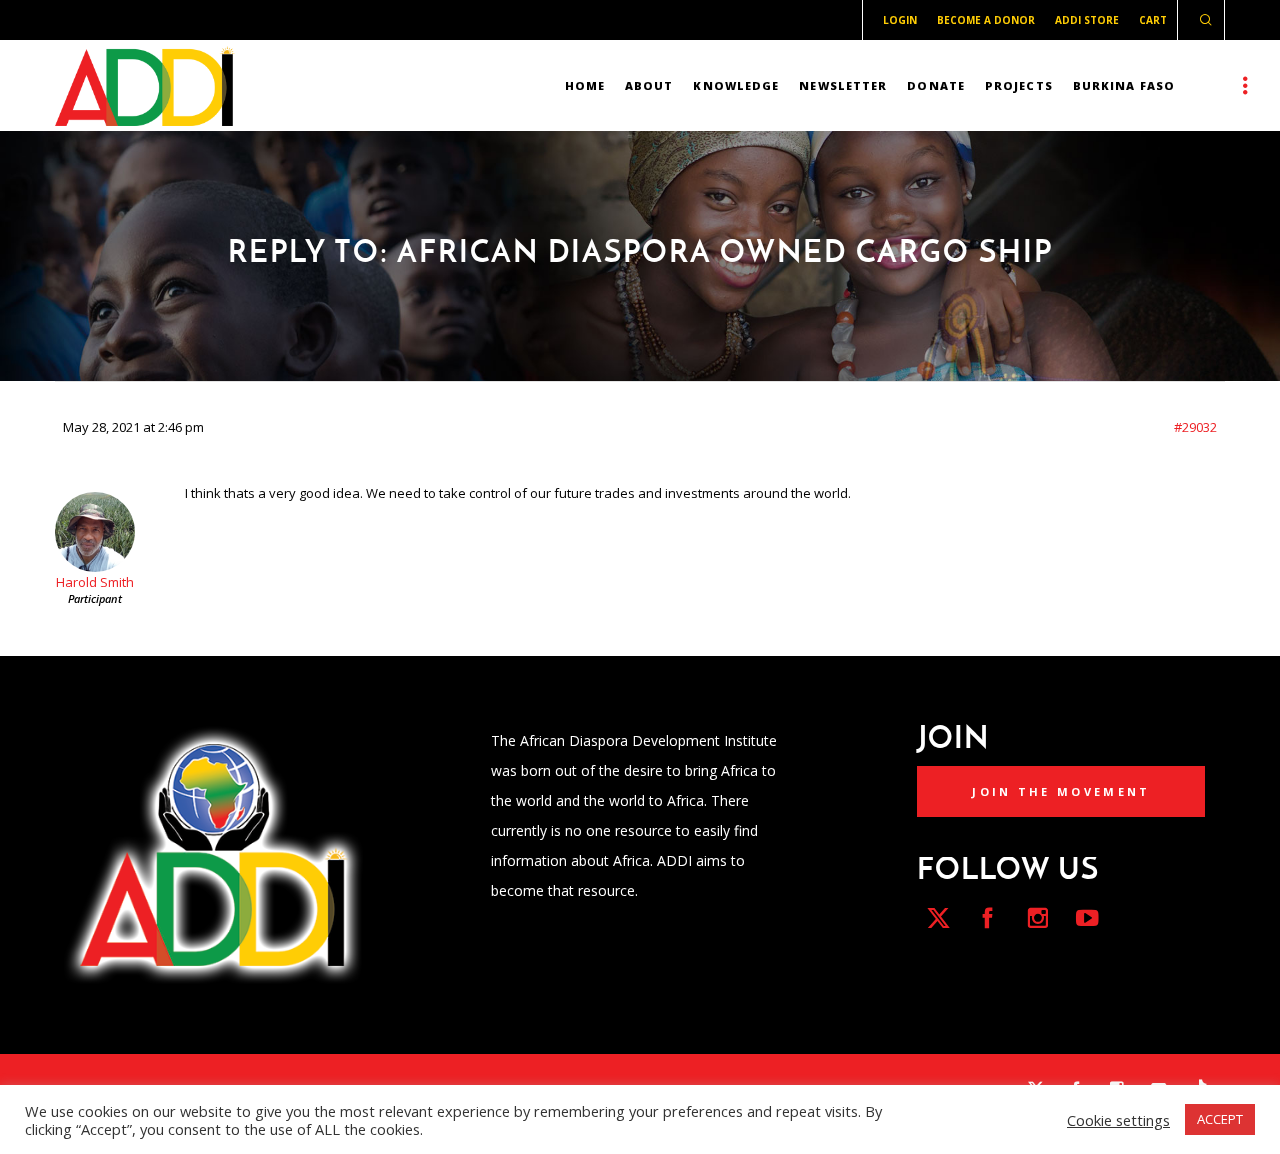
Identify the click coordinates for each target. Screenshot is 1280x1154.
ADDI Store (1087, 20)
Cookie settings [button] (1118, 1120)
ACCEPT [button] (1220, 1119)
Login (900, 20)
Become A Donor (986, 20)
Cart (1153, 20)
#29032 (1195, 427)
